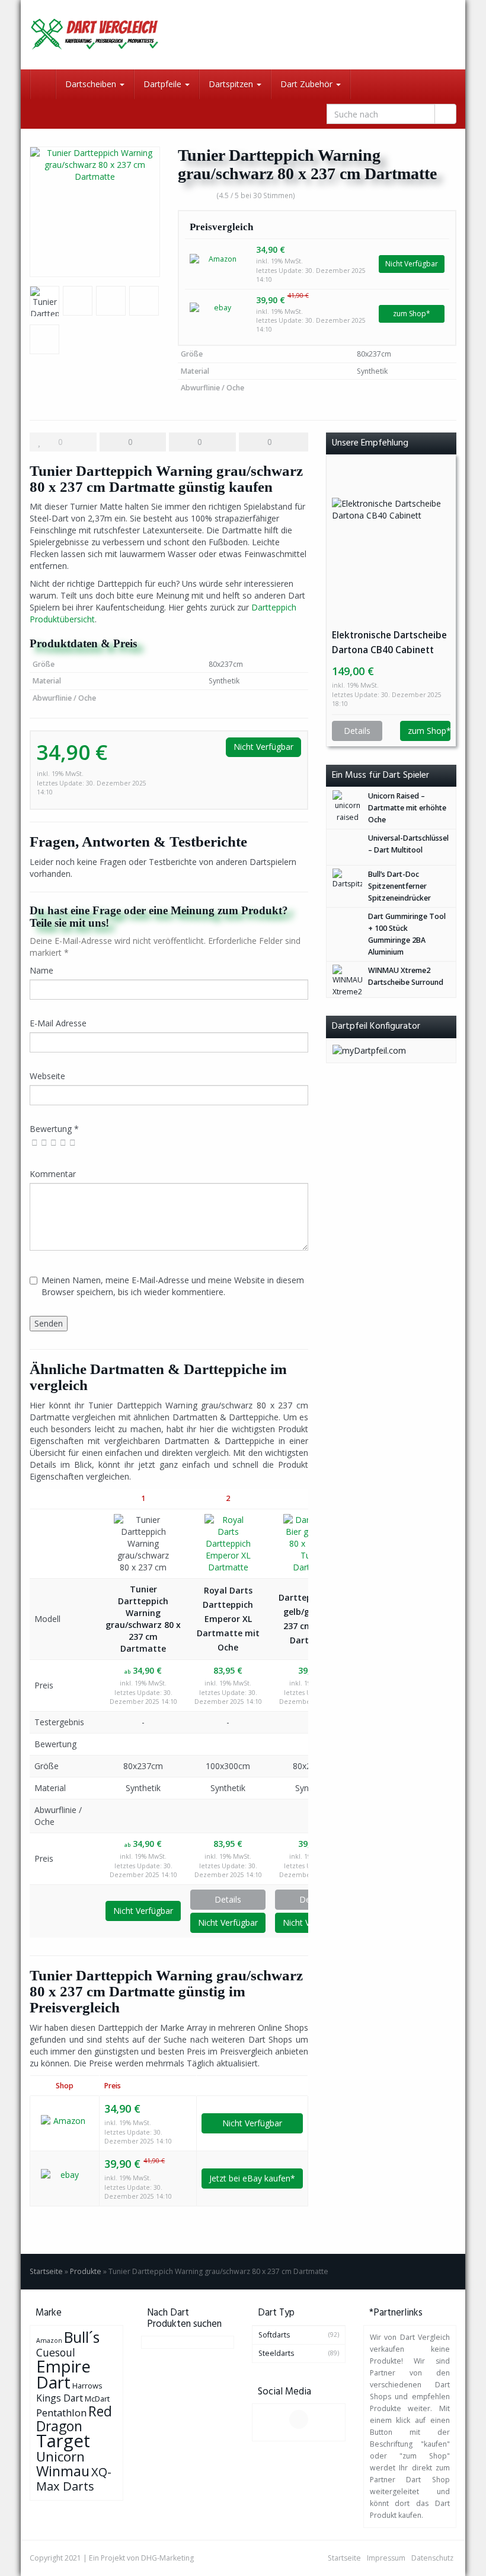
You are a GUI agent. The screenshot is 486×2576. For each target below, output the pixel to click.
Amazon (49, 2340)
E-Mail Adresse (58, 1023)
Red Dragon (74, 2418)
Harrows (87, 2386)
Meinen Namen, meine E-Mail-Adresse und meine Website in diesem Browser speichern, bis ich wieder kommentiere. (173, 1286)
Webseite (47, 1076)
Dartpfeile (164, 84)
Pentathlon (61, 2413)
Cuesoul (56, 2352)
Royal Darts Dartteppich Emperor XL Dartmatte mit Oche (228, 1619)
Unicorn (60, 2456)
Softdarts (274, 2335)
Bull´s (82, 2337)
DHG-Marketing (167, 2558)
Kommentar (53, 1174)
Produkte (86, 2271)
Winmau (63, 2471)
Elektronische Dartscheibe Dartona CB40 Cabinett (389, 643)
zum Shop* (412, 314)
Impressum (386, 2558)
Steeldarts (276, 2353)
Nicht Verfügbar (412, 264)
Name (41, 970)
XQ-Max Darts (74, 2479)
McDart (97, 2399)
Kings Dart (60, 2398)
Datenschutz (432, 2558)
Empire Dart (63, 2374)
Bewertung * (54, 1129)
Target (63, 2441)
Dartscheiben (92, 84)
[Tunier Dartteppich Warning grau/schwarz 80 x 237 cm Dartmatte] (95, 212)
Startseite (46, 2271)
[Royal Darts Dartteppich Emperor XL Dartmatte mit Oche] (228, 1544)
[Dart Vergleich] (95, 35)
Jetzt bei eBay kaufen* (252, 2178)
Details (228, 1899)
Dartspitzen (232, 84)
